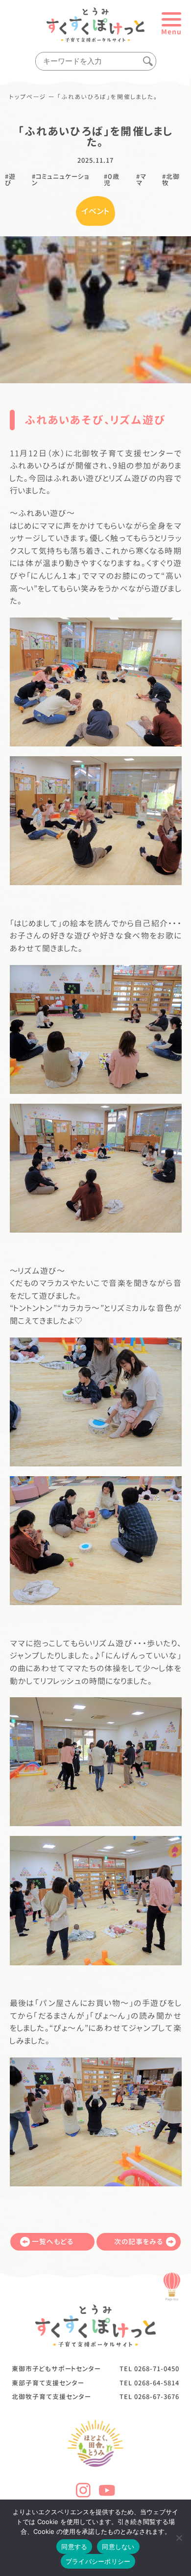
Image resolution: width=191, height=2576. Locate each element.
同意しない (118, 2547)
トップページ (28, 97)
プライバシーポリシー (98, 2561)
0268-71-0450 (157, 2369)
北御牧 (171, 180)
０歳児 (112, 180)
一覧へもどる (53, 2242)
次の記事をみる (139, 2242)
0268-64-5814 (157, 2383)
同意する (74, 2547)
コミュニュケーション (60, 180)
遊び (10, 180)
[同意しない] (179, 2538)
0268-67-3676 (157, 2397)
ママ (141, 180)
